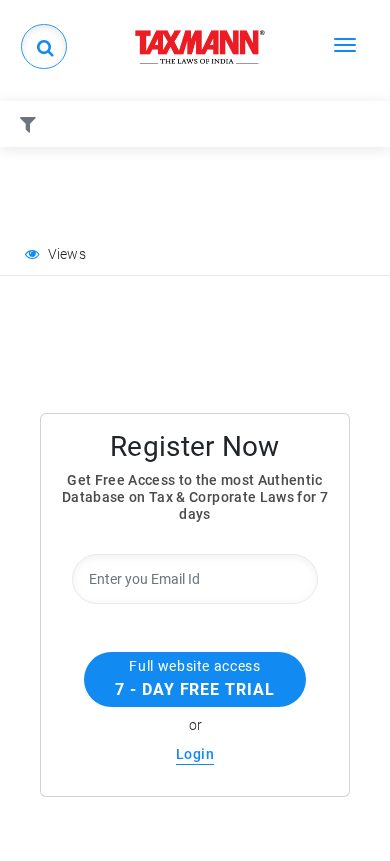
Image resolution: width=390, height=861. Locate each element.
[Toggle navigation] (345, 44)
